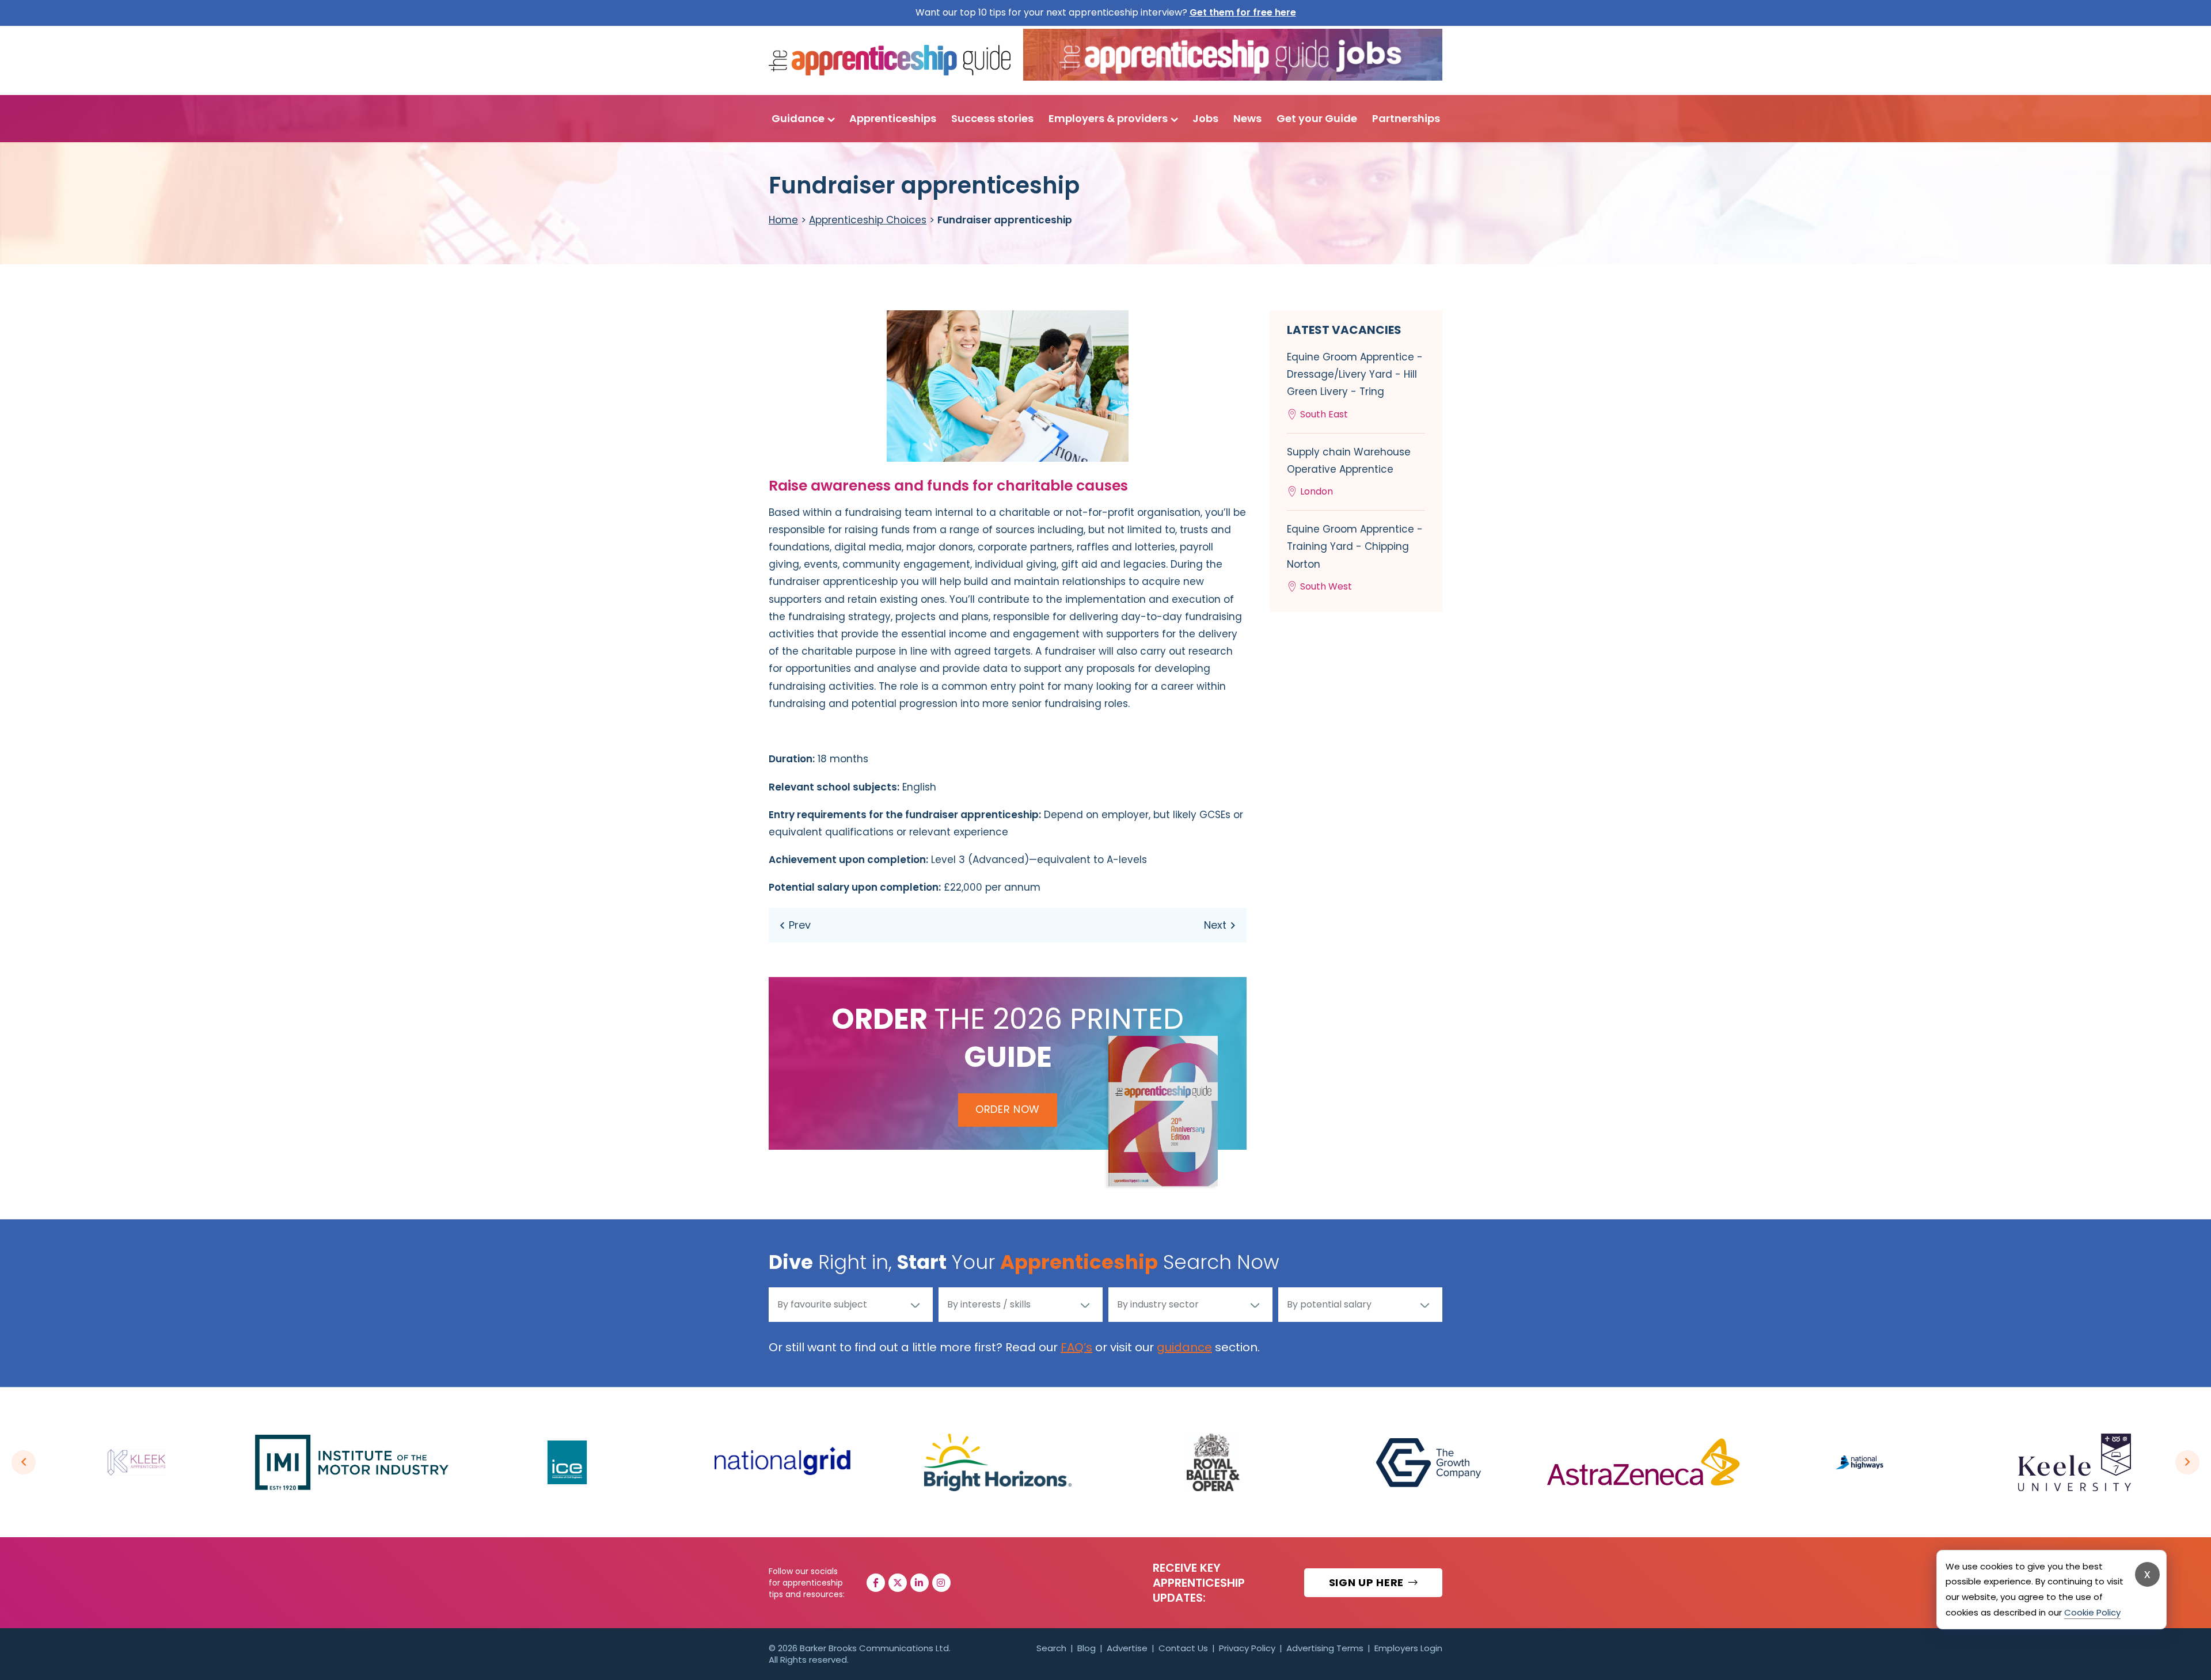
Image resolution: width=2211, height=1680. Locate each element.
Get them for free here (1243, 12)
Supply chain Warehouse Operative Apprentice (1349, 472)
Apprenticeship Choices (868, 220)
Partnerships (1406, 118)
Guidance (798, 118)
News (1247, 118)
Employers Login (1408, 1648)
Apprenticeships (893, 118)
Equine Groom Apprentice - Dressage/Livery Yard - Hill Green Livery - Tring (1355, 385)
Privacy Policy (1247, 1648)
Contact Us (1183, 1648)
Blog (1086, 1648)
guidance (1184, 1347)
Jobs (1205, 118)
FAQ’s (1076, 1347)
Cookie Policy (2092, 1612)
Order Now (1008, 1109)
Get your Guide (1317, 118)
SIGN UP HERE (1368, 1582)
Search (1051, 1648)
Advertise (1127, 1648)
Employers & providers (1108, 118)
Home (783, 220)
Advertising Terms (1325, 1648)
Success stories (992, 118)
